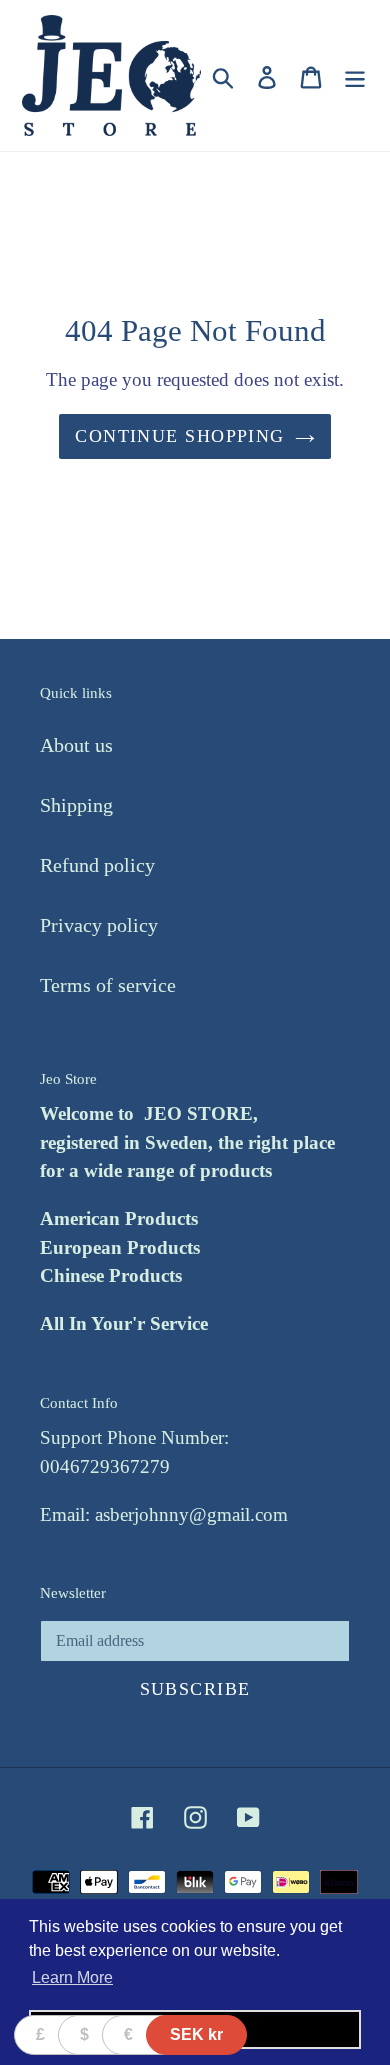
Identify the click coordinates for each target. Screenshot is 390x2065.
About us (76, 745)
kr (196, 2034)
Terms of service (108, 985)
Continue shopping (179, 436)
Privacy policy (99, 925)
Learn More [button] (72, 1977)
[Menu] (355, 75)
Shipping (76, 805)
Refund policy (97, 865)
